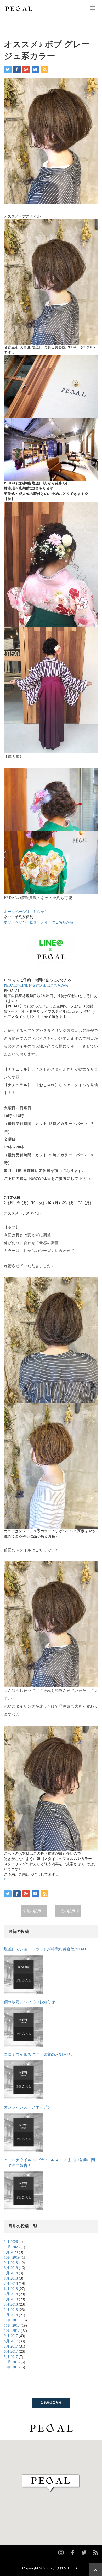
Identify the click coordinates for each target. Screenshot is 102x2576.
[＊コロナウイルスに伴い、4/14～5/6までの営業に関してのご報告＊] (24, 2191)
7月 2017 (11, 2346)
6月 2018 (11, 2289)
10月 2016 (12, 2367)
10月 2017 (12, 2331)
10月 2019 (12, 2257)
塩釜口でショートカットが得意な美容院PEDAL (46, 1949)
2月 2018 (11, 2310)
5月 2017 (11, 2357)
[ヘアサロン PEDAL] (19, 8)
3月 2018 (11, 2305)
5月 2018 (11, 2294)
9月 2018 (11, 2263)
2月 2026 (11, 2242)
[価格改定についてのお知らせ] (24, 2027)
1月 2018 (11, 2315)
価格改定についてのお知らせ (29, 2002)
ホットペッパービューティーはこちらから (39, 922)
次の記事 (68, 1911)
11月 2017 (12, 2325)
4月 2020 (11, 2252)
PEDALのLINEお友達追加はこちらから (36, 985)
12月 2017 (12, 2320)
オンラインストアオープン (27, 2107)
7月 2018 (11, 2273)
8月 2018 (11, 2268)
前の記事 (34, 1911)
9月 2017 (11, 2336)
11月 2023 (12, 2247)
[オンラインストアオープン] (24, 2132)
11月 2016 (12, 2362)
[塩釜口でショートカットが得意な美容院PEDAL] (24, 1974)
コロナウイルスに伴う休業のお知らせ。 (39, 2054)
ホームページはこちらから (26, 912)
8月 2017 (11, 2341)
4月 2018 (11, 2299)
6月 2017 (11, 2352)
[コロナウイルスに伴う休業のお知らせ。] (24, 2080)
